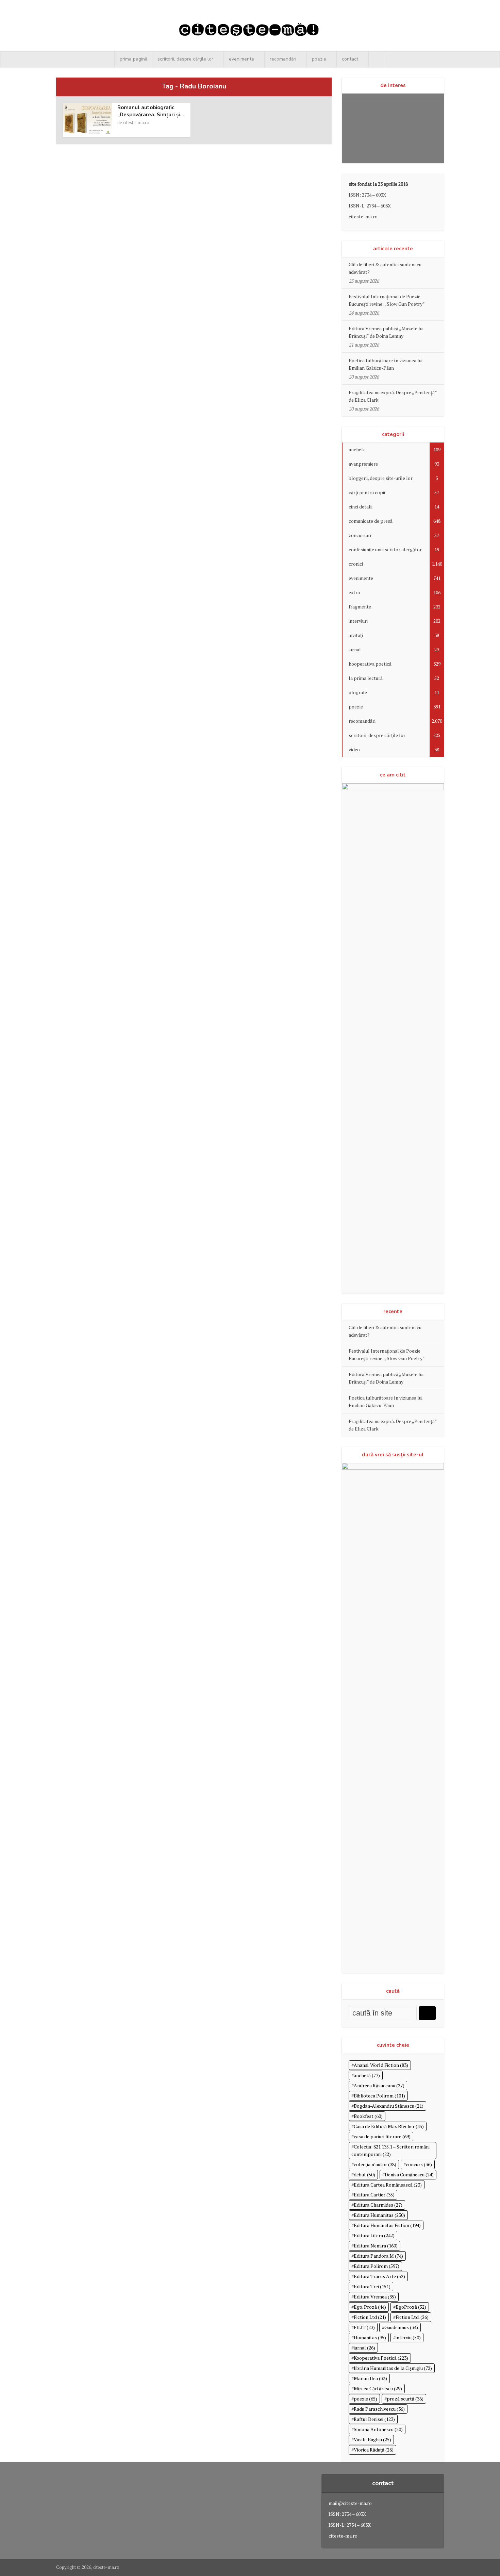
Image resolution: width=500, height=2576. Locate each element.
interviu (408, 2337)
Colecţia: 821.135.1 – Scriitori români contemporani (390, 2150)
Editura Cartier (374, 2195)
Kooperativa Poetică (381, 2358)
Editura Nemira (376, 2246)
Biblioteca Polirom (379, 2096)
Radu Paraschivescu (379, 2409)
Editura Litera (374, 2235)
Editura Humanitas (379, 2215)
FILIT (364, 2327)
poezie (319, 59)
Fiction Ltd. (412, 2317)
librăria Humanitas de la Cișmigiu (393, 2368)
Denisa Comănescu (409, 2174)
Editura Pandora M (378, 2256)
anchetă (367, 2075)
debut (364, 2174)
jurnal (364, 2348)
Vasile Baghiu (372, 2439)
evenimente (241, 59)
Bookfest (368, 2116)
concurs (419, 2164)
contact (350, 59)
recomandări (283, 59)
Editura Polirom (377, 2266)
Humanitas (370, 2337)
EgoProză (411, 2307)
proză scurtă (405, 2399)
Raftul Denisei (374, 2419)
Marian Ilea (370, 2378)
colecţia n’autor (375, 2164)
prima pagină (134, 59)
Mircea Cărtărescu (378, 2388)
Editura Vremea (375, 2297)
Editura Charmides (378, 2205)
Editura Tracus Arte (379, 2276)
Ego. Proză (370, 2307)
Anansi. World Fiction (381, 2065)
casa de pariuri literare (382, 2136)
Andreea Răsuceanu (379, 2085)
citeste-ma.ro (136, 122)
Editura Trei (372, 2286)
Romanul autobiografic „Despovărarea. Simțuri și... (151, 111)
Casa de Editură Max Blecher (389, 2126)
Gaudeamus (401, 2327)
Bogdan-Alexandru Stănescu (389, 2106)
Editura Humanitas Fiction (387, 2225)
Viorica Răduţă (374, 2450)
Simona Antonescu (378, 2429)
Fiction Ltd (370, 2317)
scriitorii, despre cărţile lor (185, 59)
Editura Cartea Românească (388, 2185)
